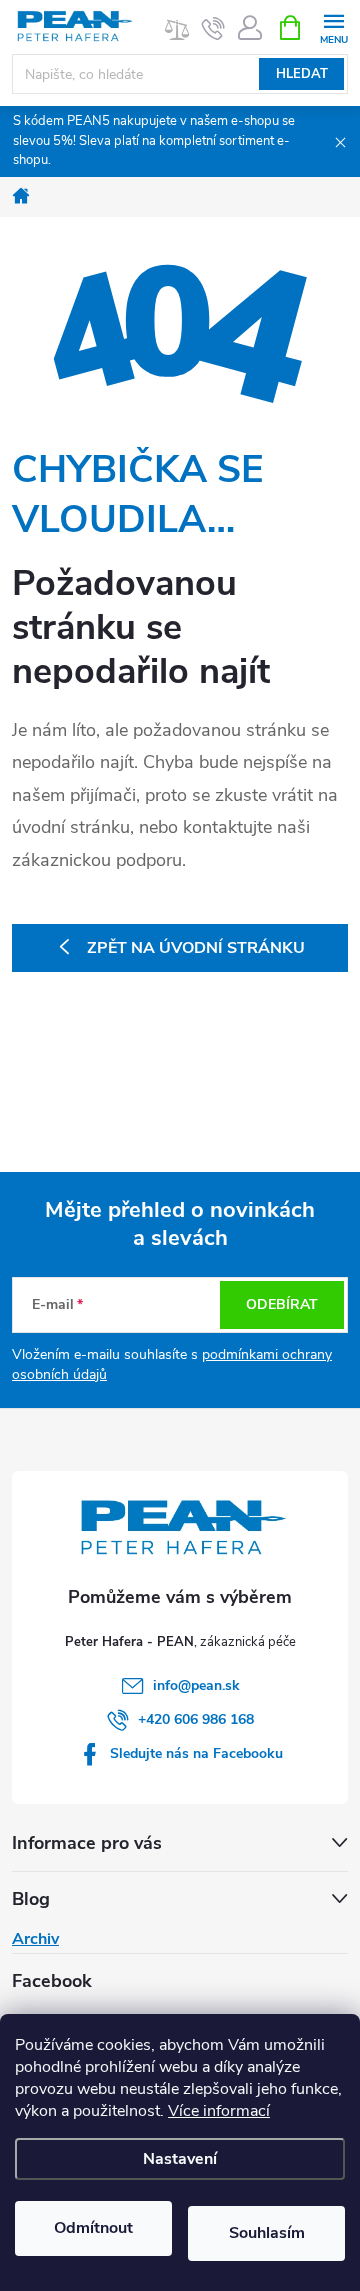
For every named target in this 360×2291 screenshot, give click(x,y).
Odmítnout (93, 2228)
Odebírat (282, 1304)
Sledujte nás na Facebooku (196, 1753)
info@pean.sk (196, 1685)
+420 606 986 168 (196, 1719)
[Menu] (333, 26)
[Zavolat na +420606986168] (213, 28)
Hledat (302, 74)
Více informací (219, 2111)
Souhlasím (267, 2233)
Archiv (35, 1939)
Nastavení (180, 2159)
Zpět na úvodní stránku (196, 948)
